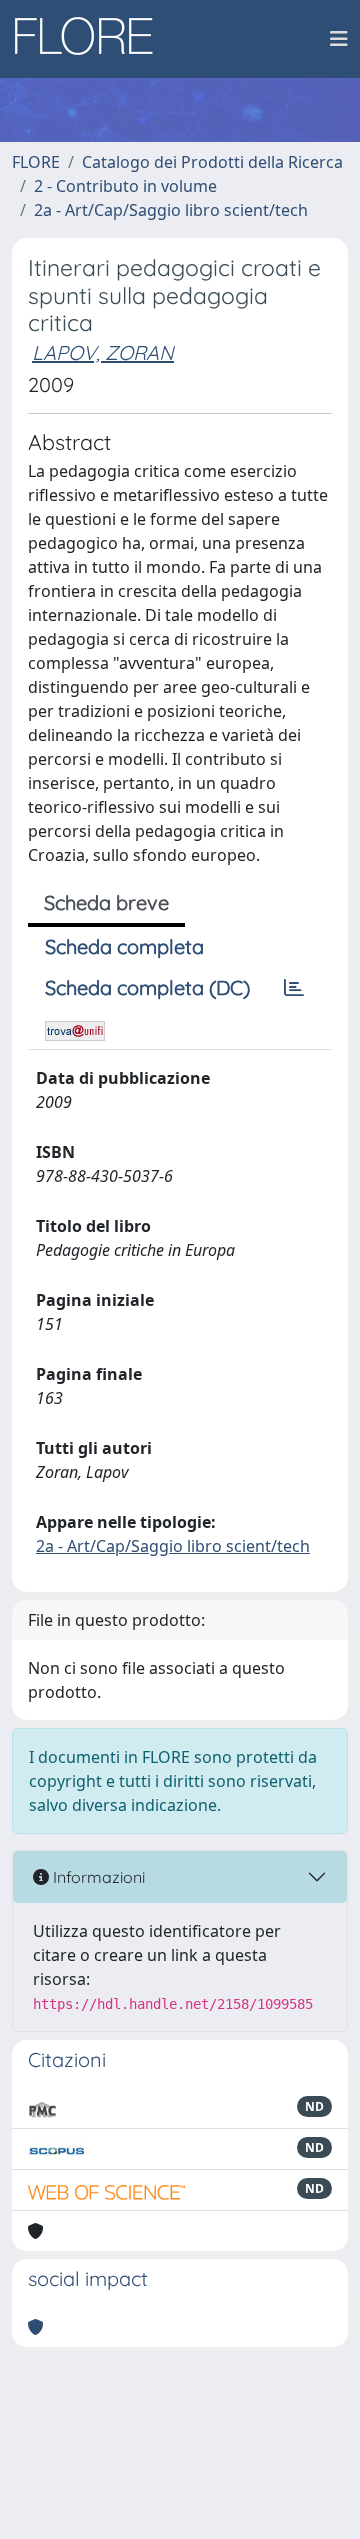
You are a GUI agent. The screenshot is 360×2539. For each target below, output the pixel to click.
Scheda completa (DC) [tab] (147, 987)
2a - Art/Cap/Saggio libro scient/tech (171, 210)
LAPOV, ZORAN (103, 352)
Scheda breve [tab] (106, 902)
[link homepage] (91, 39)
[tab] (294, 988)
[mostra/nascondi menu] (339, 39)
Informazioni (97, 1877)
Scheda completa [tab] (124, 946)
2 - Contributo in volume (125, 186)
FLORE (36, 162)
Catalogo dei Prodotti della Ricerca (212, 162)
